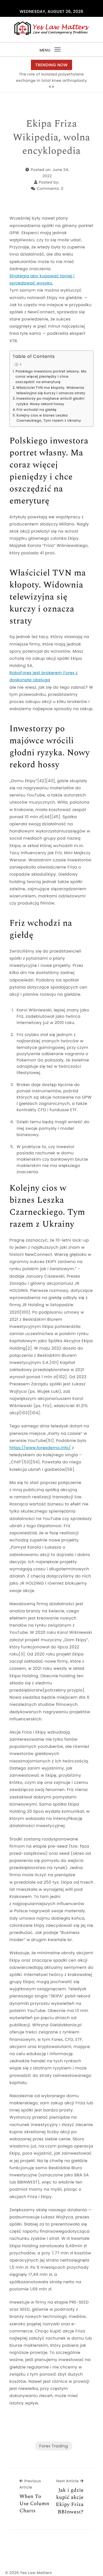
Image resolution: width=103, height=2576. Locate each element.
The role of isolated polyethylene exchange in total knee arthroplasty (51, 77)
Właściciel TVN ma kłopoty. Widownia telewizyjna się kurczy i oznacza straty (51, 391)
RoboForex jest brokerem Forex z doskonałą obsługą (43, 676)
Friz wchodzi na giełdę (36, 410)
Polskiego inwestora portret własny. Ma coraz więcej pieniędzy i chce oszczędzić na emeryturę (51, 377)
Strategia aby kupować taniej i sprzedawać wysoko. (42, 279)
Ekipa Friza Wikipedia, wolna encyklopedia (51, 138)
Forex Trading (54, 2446)
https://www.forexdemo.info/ (40, 1448)
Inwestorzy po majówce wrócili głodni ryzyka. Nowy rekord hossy (50, 402)
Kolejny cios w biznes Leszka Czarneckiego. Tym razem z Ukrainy (49, 418)
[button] (50, 87)
